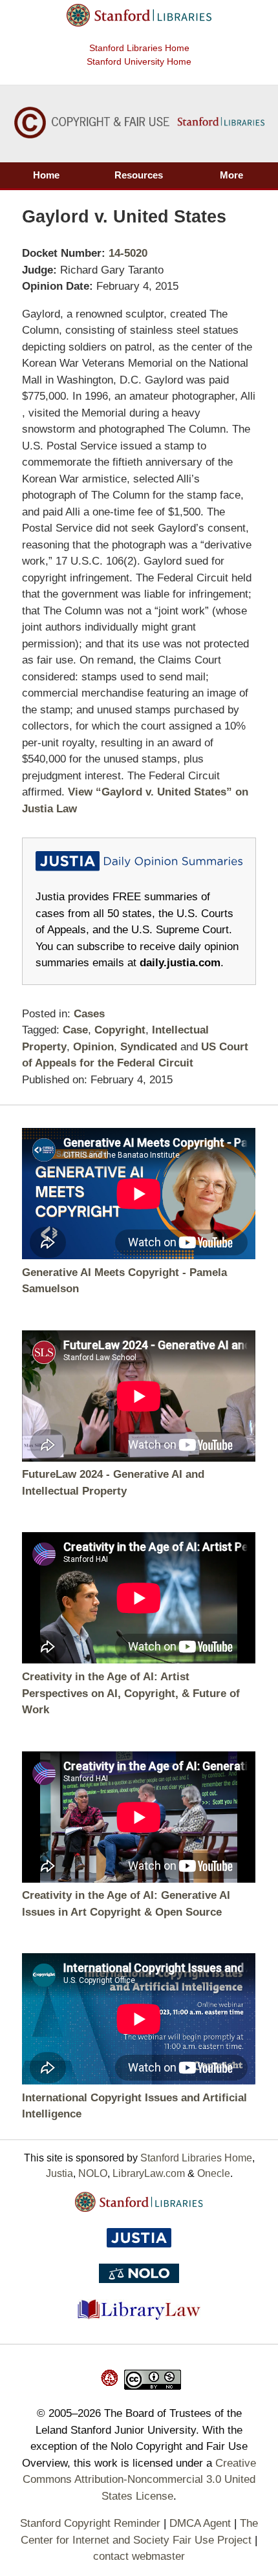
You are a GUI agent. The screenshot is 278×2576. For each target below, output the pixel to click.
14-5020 (128, 253)
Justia (59, 2173)
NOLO (93, 2173)
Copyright (120, 1030)
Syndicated (149, 1047)
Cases (89, 1014)
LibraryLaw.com (149, 2173)
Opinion (93, 1047)
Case (75, 1030)
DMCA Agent (200, 2523)
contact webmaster (139, 2556)
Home (46, 175)
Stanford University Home (139, 61)
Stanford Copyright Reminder (90, 2523)
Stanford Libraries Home (139, 48)
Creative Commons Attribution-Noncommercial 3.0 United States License (139, 2480)
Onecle (214, 2173)
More (231, 175)
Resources (139, 175)
